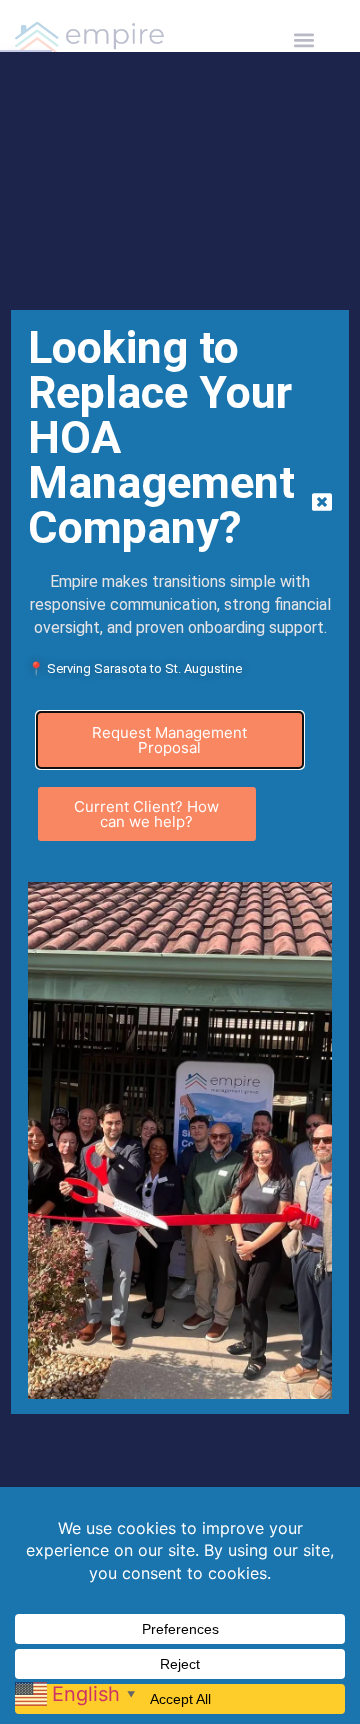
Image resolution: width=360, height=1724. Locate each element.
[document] (180, 862)
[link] (78, 1692)
